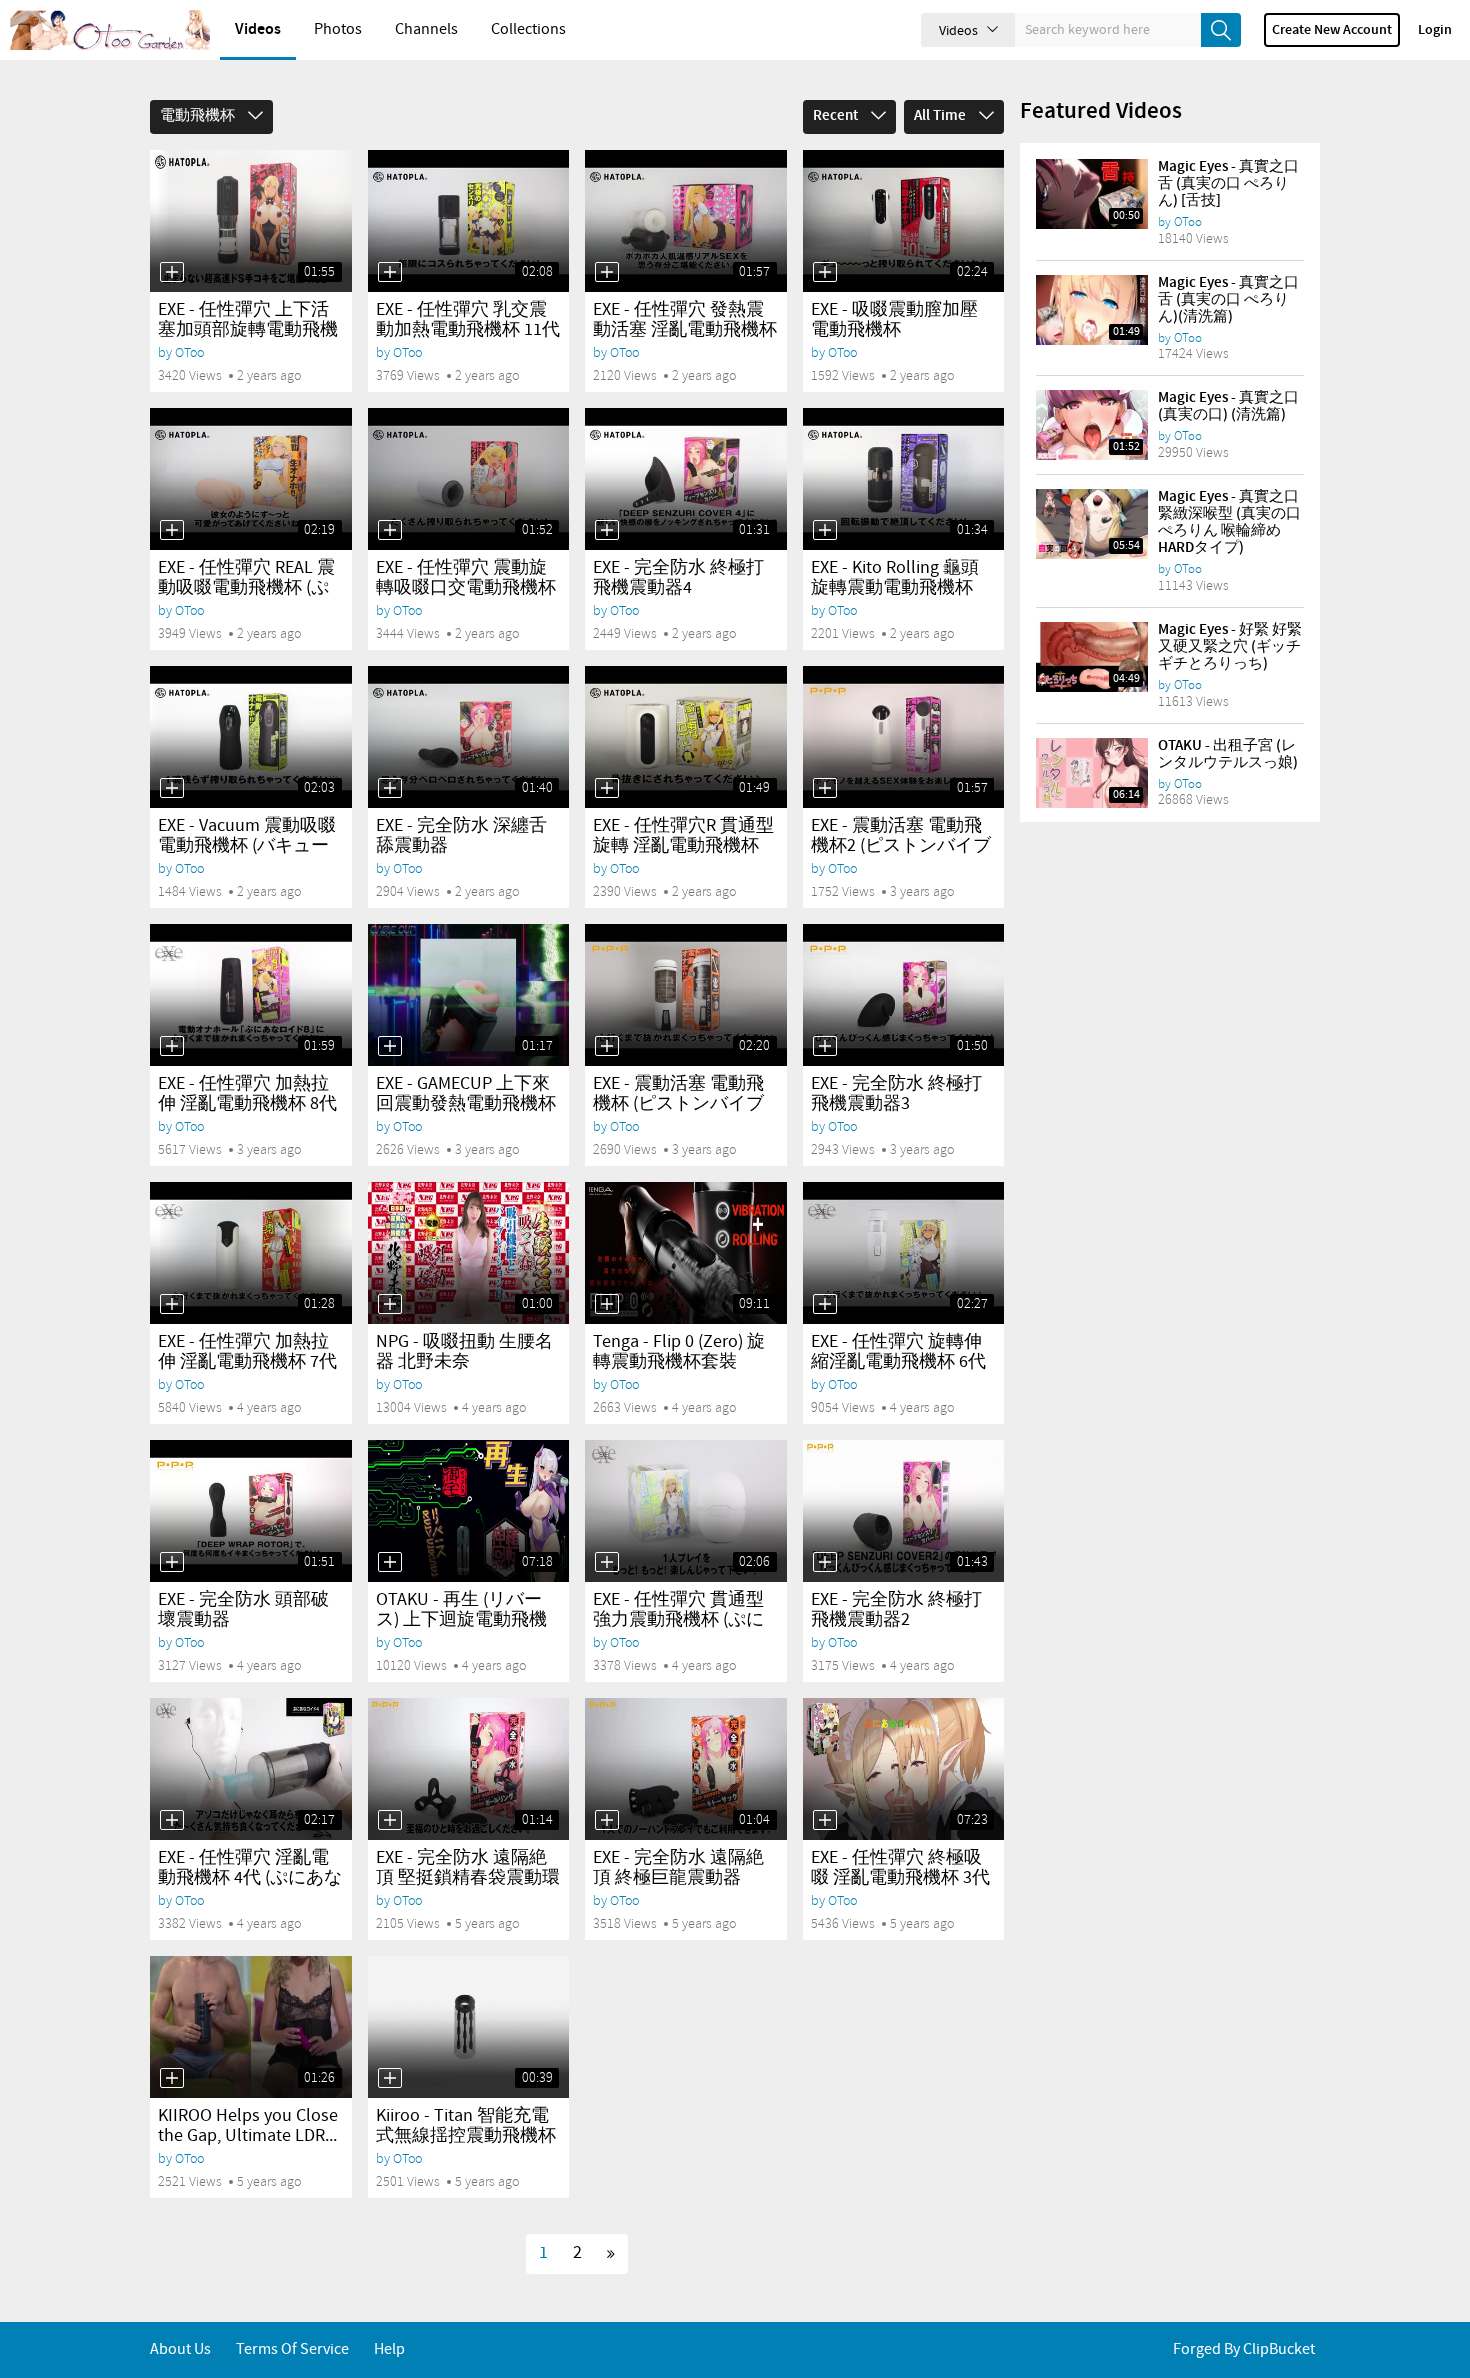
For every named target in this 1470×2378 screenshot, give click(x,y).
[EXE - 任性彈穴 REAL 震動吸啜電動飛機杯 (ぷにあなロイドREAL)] (251, 479)
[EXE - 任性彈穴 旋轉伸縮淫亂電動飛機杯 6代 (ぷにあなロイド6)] (904, 1253)
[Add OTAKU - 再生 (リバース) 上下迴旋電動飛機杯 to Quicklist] (390, 1562)
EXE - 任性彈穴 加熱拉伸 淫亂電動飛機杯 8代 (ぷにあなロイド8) (247, 1104)
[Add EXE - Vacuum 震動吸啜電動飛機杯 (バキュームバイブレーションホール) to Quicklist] (172, 788)
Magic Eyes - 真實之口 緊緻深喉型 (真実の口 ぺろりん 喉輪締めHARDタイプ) (1229, 522)
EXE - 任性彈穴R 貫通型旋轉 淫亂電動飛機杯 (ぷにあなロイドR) (683, 846)
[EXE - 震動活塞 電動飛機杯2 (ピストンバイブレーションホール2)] (904, 737)
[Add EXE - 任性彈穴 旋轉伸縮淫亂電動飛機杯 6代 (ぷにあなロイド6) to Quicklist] (825, 1304)
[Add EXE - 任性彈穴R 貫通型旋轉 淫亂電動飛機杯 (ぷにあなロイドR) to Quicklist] (607, 788)
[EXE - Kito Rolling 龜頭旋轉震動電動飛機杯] (904, 479)
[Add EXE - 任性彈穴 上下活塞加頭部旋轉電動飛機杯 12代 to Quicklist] (172, 272)
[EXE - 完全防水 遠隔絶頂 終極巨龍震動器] (686, 1769)
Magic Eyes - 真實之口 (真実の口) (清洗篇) (1228, 406)
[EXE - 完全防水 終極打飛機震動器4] (686, 479)
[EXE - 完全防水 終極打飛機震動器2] (904, 1511)
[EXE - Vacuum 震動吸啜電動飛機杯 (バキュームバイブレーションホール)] (251, 737)
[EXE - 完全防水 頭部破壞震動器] (251, 1511)
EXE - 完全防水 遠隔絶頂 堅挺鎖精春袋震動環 (468, 1868)
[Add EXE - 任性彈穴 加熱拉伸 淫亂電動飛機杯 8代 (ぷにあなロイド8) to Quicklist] (172, 1046)
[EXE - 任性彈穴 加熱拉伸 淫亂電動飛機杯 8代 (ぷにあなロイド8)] (251, 995)
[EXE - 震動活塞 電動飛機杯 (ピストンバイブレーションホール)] (686, 995)
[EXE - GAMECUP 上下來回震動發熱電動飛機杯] (469, 995)
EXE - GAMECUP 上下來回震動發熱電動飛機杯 (466, 1094)
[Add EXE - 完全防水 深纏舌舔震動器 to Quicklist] (390, 788)
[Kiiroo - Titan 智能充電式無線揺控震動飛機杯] (469, 2027)
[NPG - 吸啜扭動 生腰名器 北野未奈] (469, 1253)
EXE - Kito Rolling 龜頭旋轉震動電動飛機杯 (895, 578)
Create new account (1332, 30)
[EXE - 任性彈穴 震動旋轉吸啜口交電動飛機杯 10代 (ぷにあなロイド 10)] (469, 479)
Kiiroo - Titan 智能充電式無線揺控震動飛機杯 (466, 2126)
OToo (189, 352)
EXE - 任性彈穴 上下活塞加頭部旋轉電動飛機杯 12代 (248, 330)
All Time (941, 116)
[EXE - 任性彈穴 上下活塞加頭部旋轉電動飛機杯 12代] (251, 221)
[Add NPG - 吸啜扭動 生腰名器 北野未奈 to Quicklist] (390, 1304)
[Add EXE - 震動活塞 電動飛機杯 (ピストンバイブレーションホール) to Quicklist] (607, 1046)
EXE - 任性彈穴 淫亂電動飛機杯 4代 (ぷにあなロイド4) (250, 1878)
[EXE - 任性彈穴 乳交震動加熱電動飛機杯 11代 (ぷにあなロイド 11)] (469, 221)
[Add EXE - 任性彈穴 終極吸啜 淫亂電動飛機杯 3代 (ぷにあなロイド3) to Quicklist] (825, 1820)
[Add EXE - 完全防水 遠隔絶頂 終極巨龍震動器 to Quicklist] (607, 1820)
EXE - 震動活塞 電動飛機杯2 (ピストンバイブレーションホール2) (901, 846)
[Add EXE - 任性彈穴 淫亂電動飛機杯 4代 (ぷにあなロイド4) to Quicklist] (172, 1820)
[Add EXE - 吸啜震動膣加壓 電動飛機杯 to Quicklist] (825, 272)
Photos (338, 29)
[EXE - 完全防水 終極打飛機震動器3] (904, 995)
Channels (426, 29)
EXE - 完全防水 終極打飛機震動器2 (896, 1610)
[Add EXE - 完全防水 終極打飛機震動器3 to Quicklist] (825, 1046)
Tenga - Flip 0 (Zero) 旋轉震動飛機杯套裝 (679, 1352)
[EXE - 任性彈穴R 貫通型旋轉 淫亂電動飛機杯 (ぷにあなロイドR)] (686, 737)
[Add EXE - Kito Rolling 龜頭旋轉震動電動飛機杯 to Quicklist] (825, 530)
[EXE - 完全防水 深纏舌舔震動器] (469, 737)
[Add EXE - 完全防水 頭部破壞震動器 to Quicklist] (172, 1562)
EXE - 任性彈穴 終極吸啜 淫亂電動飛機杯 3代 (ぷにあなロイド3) (900, 1878)
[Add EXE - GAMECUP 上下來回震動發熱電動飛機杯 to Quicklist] (390, 1046)
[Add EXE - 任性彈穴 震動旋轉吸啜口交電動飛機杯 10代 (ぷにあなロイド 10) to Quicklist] (390, 530)
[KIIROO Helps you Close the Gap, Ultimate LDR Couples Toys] (251, 2027)
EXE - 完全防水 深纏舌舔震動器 (461, 836)
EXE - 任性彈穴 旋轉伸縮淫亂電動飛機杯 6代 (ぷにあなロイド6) (898, 1362)
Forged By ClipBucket (1244, 2349)
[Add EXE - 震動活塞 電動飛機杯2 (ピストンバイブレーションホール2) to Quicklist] (825, 788)
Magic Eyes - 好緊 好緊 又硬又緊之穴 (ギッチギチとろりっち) (1230, 647)
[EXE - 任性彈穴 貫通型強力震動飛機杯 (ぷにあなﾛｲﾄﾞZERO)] (686, 1511)
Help (389, 2349)
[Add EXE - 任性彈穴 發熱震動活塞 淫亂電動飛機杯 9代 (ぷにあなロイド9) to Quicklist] (607, 272)
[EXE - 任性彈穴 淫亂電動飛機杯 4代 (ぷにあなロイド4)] (251, 1769)
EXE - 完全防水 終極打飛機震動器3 (896, 1094)
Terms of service (292, 2349)
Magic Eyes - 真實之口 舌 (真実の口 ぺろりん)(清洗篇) (1228, 300)
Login (1435, 30)
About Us (180, 2349)
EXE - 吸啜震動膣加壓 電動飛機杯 (894, 320)
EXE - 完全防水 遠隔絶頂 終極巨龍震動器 (678, 1868)
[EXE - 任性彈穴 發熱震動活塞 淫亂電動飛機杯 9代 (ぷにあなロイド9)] (686, 221)
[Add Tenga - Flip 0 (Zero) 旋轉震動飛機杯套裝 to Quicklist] (607, 1304)
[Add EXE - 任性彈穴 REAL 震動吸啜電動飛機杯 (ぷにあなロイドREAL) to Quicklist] (172, 530)
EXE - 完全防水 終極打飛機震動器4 (678, 578)
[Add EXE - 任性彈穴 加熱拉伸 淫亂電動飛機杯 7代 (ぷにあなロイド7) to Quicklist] (172, 1304)
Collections (528, 29)
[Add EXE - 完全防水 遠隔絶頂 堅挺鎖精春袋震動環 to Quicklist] (390, 1820)
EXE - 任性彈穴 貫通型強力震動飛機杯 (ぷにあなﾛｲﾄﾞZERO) (678, 1620)
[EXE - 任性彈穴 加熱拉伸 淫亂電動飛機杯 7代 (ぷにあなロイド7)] (251, 1253)
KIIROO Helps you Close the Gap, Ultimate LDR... (248, 2126)
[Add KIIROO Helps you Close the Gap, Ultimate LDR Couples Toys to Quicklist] (172, 2078)
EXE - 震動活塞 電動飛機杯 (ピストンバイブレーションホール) (678, 1104)
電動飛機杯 (199, 116)
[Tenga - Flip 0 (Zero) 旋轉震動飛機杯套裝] (686, 1253)
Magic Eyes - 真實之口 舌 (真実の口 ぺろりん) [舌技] (1228, 184)
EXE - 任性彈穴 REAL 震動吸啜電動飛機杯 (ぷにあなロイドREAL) (246, 588)
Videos (258, 29)
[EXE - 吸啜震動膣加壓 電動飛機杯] (904, 221)
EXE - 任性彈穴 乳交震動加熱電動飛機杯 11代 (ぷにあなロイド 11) (468, 330)
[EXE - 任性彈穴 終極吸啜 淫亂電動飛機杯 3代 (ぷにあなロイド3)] (904, 1769)
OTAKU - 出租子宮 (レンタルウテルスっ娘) (1228, 754)
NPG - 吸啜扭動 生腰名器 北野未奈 (464, 1352)
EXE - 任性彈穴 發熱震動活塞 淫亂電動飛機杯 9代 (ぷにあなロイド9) (685, 330)
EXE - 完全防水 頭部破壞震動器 (243, 1610)
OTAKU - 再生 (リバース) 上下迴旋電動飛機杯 (461, 1620)
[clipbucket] (110, 30)
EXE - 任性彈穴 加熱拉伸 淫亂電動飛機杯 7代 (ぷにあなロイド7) (247, 1362)
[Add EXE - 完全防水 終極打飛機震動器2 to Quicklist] (825, 1562)
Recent (837, 116)
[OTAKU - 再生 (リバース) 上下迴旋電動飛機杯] (469, 1511)
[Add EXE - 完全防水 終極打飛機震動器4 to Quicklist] (607, 530)
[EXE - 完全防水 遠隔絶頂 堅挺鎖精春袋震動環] (469, 1769)
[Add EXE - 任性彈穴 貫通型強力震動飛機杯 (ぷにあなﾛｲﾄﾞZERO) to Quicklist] (607, 1562)
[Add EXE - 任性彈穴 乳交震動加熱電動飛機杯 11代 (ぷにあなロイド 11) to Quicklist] (390, 272)
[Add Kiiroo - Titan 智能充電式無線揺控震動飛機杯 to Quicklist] (390, 2078)
